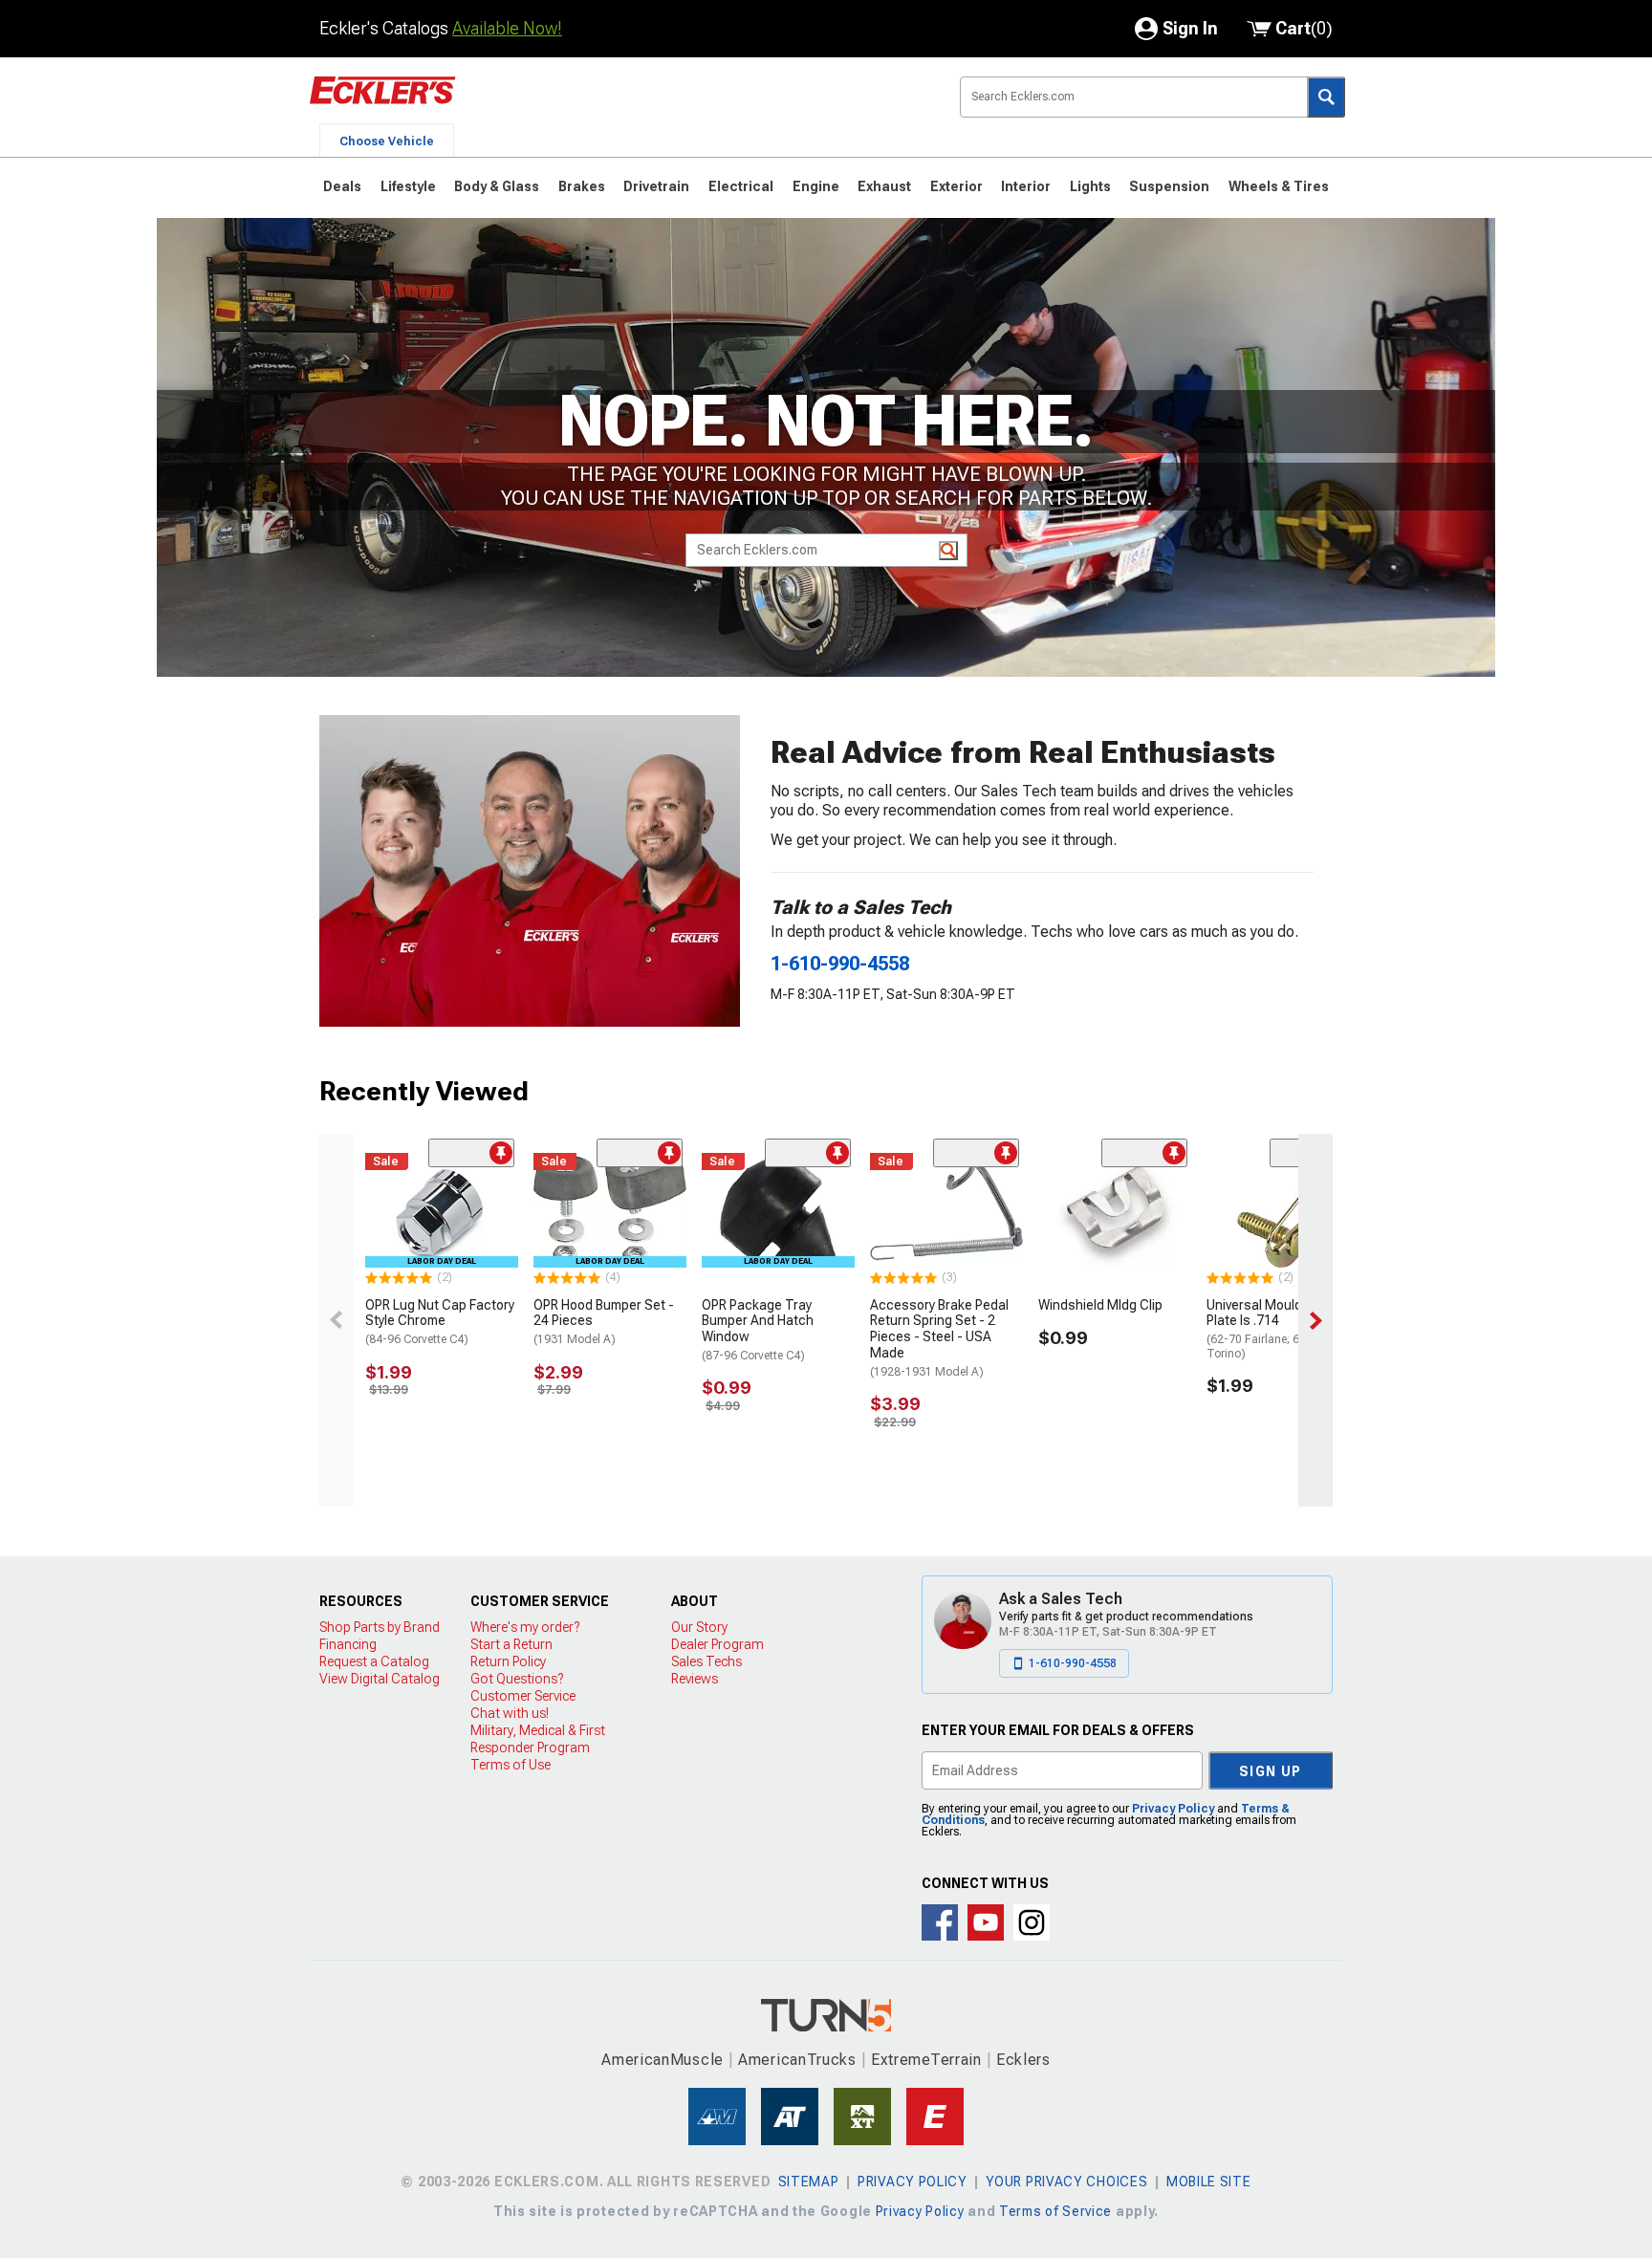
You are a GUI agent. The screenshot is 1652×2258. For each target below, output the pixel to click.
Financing (348, 1644)
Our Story (699, 1627)
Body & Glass (497, 186)
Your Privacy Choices (1066, 2182)
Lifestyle (408, 186)
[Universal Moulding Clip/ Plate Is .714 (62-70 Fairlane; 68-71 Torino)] (1283, 1210)
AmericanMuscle (663, 2060)
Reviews (695, 1679)
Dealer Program (717, 1644)
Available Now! (507, 28)
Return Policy (508, 1661)
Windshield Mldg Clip (1100, 1305)
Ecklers (1023, 2060)
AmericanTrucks (797, 2060)
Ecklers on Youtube (986, 1922)
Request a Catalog (374, 1661)
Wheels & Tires (1279, 186)
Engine (816, 186)
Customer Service (523, 1696)
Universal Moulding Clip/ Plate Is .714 (1278, 1329)
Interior (1026, 186)
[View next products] (1315, 1320)
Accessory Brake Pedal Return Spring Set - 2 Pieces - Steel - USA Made (939, 1338)
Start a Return (511, 1644)
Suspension (1169, 186)
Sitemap (809, 2182)
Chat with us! (510, 1713)
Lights (1090, 186)
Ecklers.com (491, 104)
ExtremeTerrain (926, 2060)
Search (1326, 97)
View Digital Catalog (380, 1679)
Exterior (956, 186)
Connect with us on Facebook (940, 1922)
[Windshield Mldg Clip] (1115, 1210)
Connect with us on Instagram (1032, 1922)
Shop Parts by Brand (380, 1627)
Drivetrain (656, 186)
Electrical (741, 186)
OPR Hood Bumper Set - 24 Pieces (604, 1322)
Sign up (1271, 1771)
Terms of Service (1055, 2211)
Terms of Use (511, 1765)
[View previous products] (337, 1320)
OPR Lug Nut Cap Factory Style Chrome (440, 1322)
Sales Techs (706, 1661)
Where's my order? (525, 1627)
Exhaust (884, 186)
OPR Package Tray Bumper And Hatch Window (758, 1330)
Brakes (582, 186)
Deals (342, 186)
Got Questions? (517, 1679)
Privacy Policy (1173, 1809)
